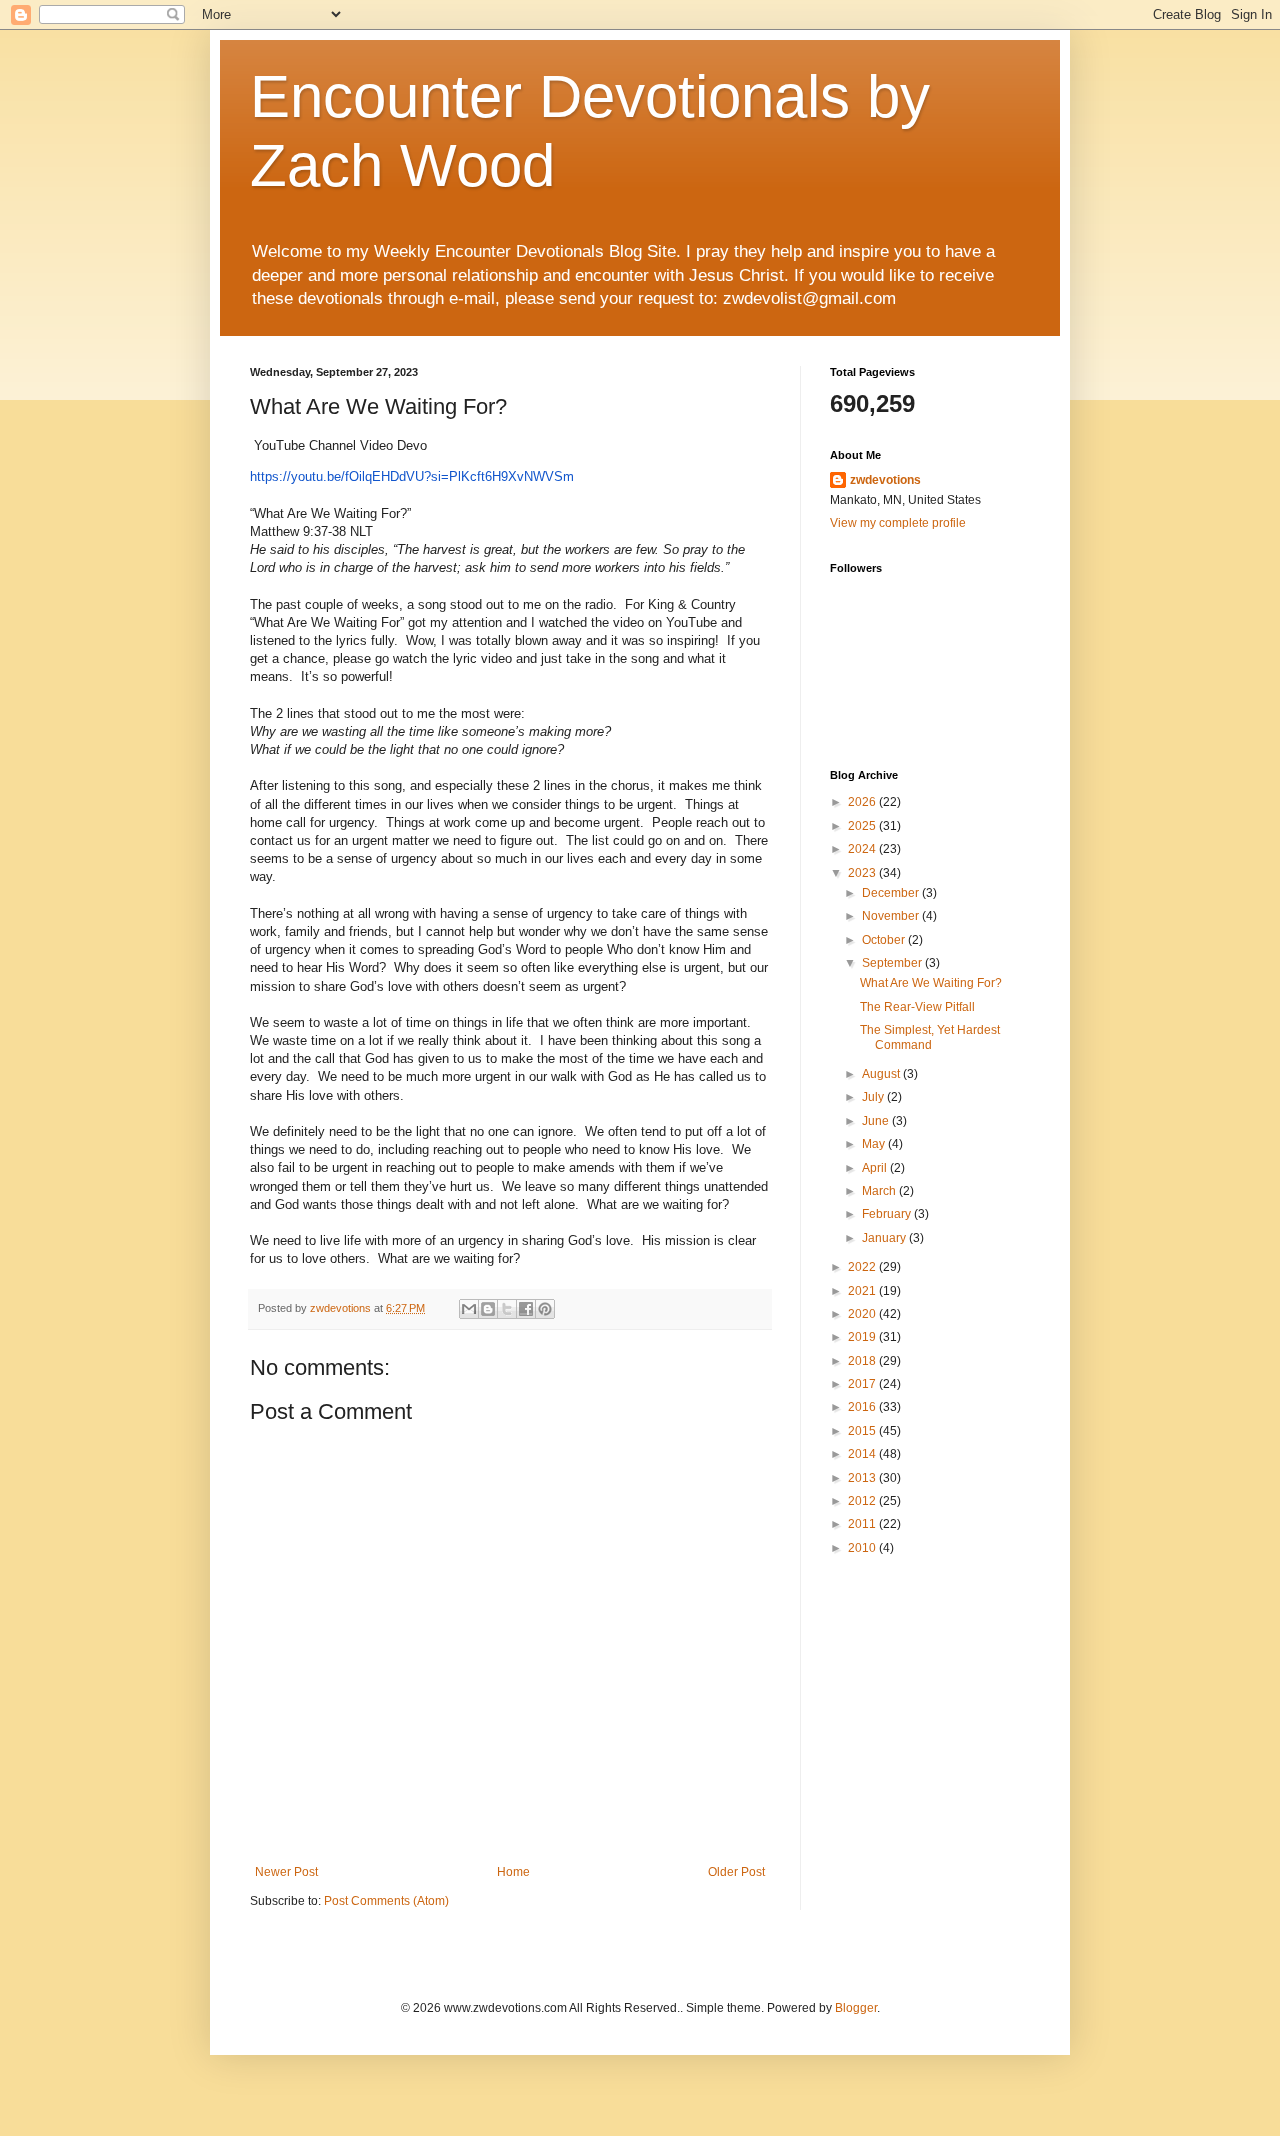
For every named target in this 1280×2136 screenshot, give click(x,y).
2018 (863, 1361)
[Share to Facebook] (526, 1309)
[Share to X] (507, 1309)
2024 (863, 849)
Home (513, 1872)
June (877, 1121)
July (874, 1097)
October (885, 940)
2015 (863, 1431)
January (885, 1238)
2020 (863, 1314)
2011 (863, 1524)
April (876, 1168)
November (892, 916)
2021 (863, 1291)
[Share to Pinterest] (545, 1309)
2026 (863, 802)
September (893, 963)
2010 (863, 1548)
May (875, 1144)
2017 (863, 1384)
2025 (863, 826)
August (882, 1074)
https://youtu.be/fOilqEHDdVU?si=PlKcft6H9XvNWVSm (412, 476)
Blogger (856, 2008)
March (880, 1191)
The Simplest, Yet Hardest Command (930, 1037)
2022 (863, 1267)
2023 (863, 873)
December (892, 893)
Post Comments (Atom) (386, 1901)
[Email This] (469, 1309)
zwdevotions (885, 480)
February (888, 1214)
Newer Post (286, 1872)
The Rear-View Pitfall (917, 1007)
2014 (863, 1454)
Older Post (736, 1872)
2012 (863, 1501)
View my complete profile (898, 523)
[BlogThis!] (488, 1309)
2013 (863, 1478)
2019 (863, 1337)
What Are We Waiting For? (931, 983)
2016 (863, 1407)
